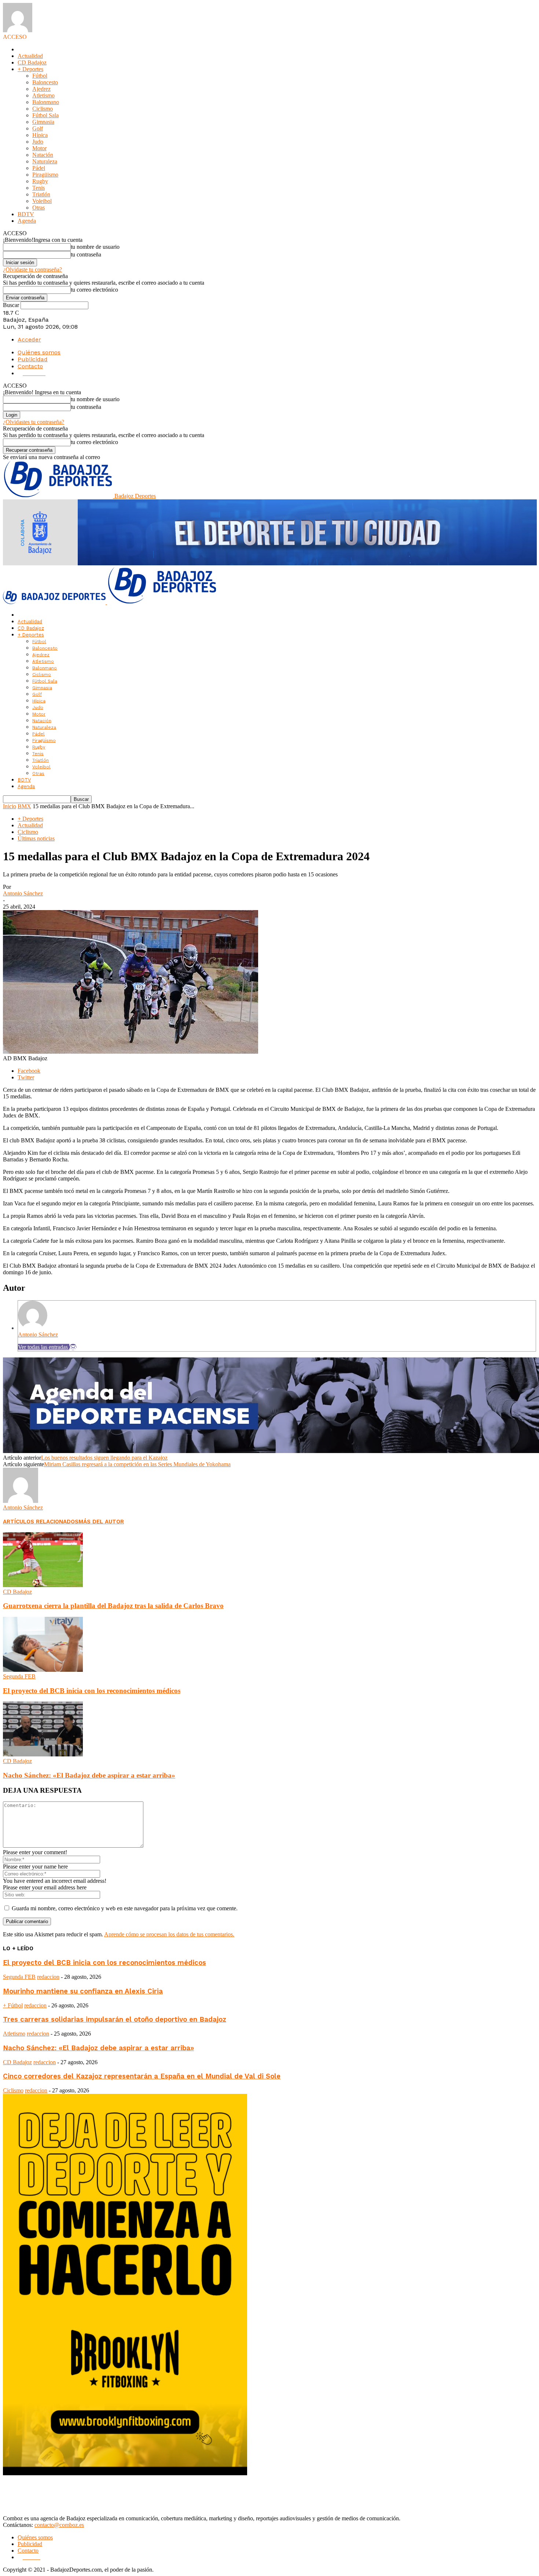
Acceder (29, 339)
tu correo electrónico (94, 290)
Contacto (30, 366)
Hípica (40, 135)
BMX (24, 806)
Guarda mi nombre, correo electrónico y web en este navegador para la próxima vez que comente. (125, 1908)
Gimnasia (43, 122)
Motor (39, 148)
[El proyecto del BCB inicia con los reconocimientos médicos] (43, 1670)
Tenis (38, 188)
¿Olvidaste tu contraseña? (32, 269)
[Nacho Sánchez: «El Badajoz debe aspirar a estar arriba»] (43, 1754)
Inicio (10, 806)
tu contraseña (86, 254)
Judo (38, 142)
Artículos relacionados (41, 1522)
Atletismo (43, 95)
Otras (38, 208)
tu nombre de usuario (95, 247)
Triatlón (41, 194)
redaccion (48, 1977)
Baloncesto (45, 82)
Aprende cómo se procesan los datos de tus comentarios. (169, 1934)
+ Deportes (30, 69)
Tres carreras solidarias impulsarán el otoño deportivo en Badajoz (115, 2019)
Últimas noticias (36, 838)
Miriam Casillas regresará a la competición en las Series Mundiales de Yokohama (137, 1464)
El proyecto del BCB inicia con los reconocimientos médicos (92, 1691)
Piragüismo (45, 175)
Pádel (39, 168)
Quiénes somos (39, 352)
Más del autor (101, 1522)
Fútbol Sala (45, 115)
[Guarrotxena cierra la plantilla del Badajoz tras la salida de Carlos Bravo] (43, 1585)
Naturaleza (45, 161)
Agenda (27, 221)
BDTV (26, 214)
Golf (38, 128)
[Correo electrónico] (73, 1347)
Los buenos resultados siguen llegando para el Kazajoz (104, 1458)
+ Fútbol (13, 2005)
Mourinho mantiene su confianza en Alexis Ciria (83, 1991)
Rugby (40, 181)
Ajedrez (41, 89)
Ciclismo (43, 109)
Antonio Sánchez (23, 893)
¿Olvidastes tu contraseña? (34, 422)
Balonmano (46, 102)
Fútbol (40, 76)
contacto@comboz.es (59, 2525)
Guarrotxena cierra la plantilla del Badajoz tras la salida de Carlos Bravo (113, 1606)
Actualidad (30, 56)
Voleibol (42, 201)
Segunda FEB (19, 1676)
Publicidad (33, 359)
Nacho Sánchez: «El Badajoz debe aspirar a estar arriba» (89, 1775)
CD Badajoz (32, 62)
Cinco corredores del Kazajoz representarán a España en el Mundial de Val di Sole (142, 2076)
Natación (43, 155)
